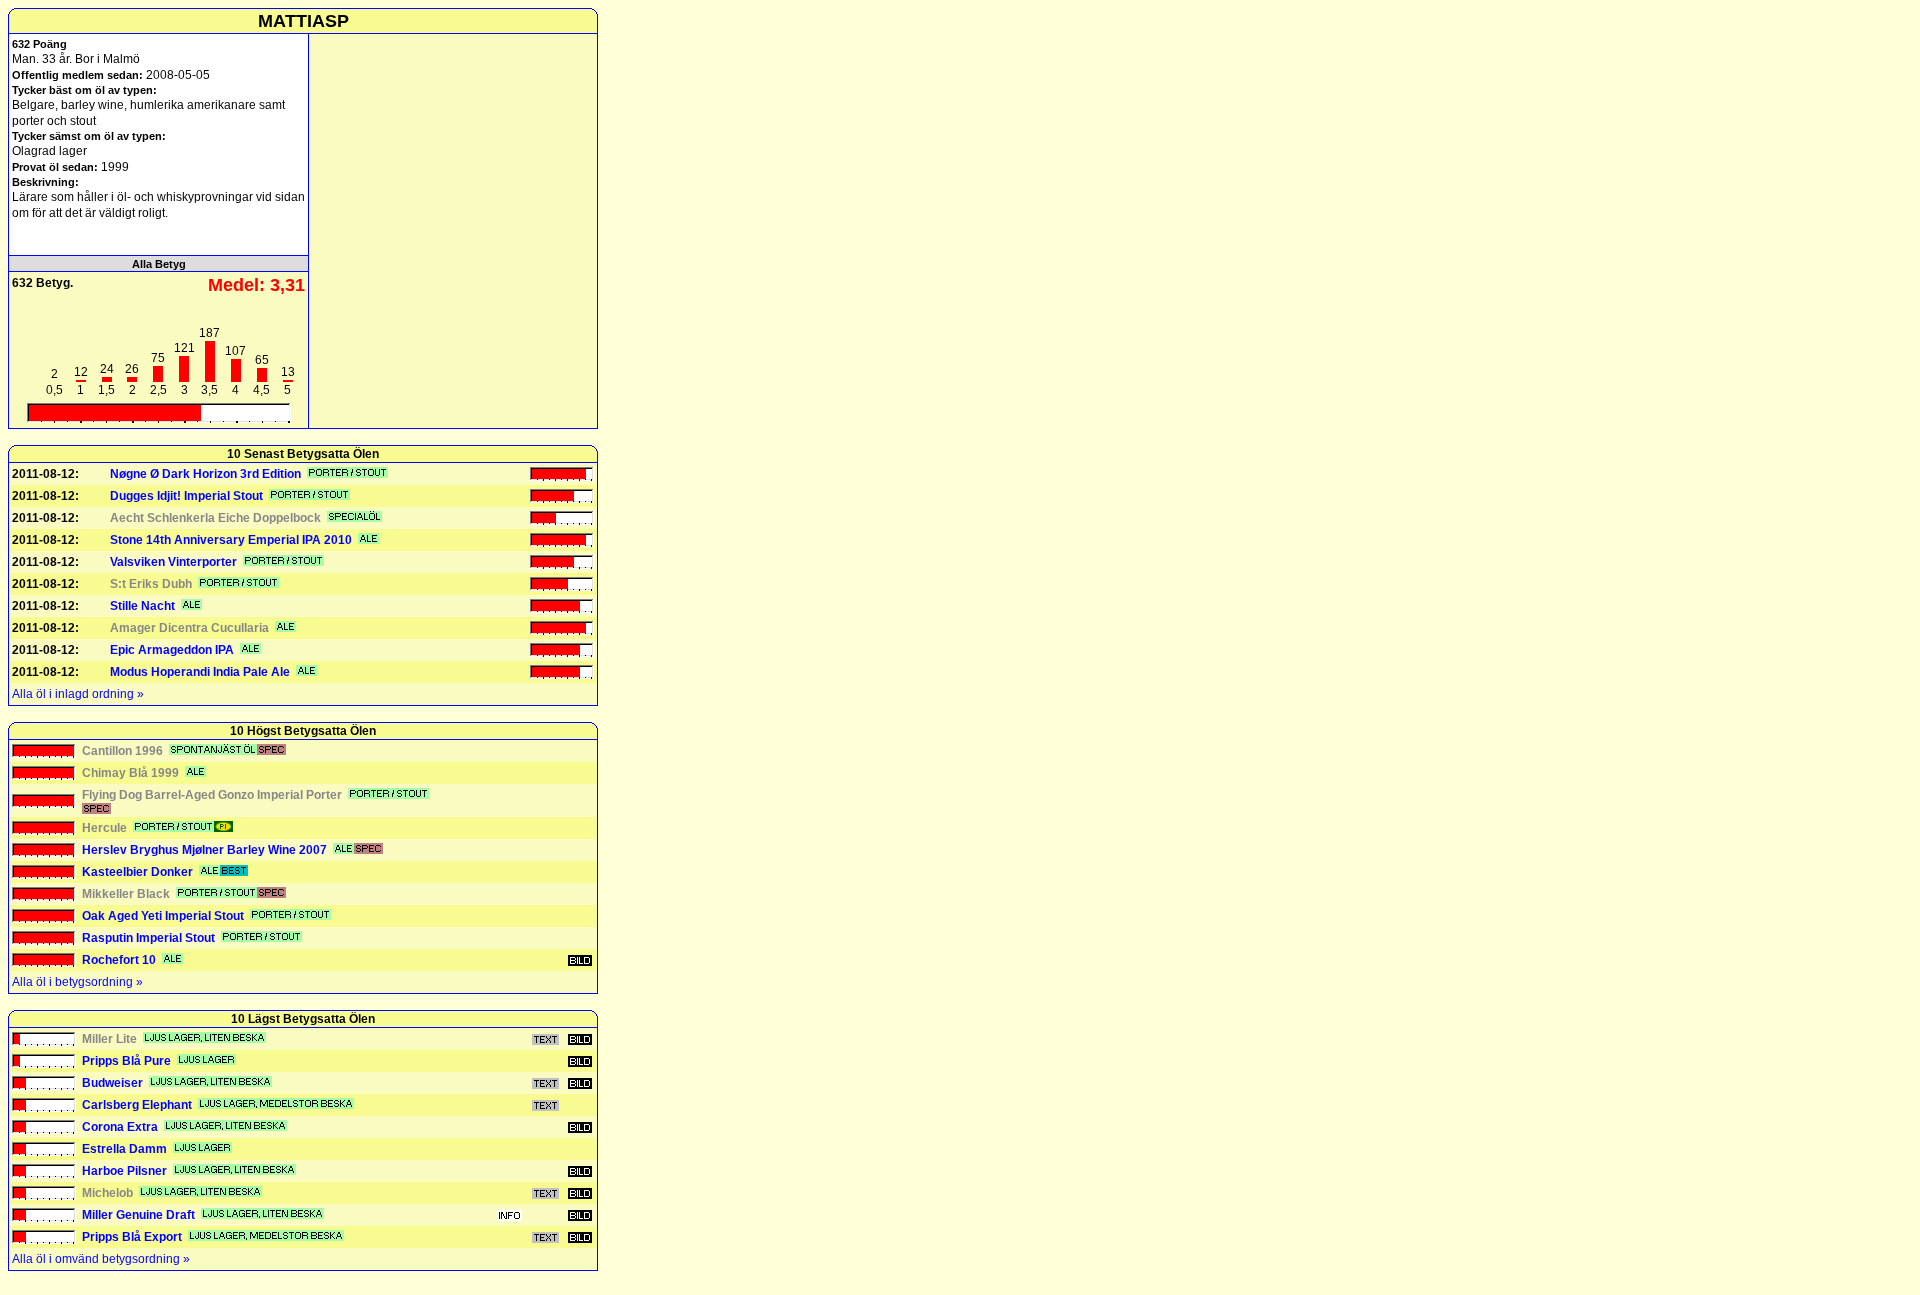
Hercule (104, 828)
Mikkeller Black (126, 894)
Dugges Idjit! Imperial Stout (186, 496)
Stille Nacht (142, 606)
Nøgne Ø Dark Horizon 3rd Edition (205, 474)
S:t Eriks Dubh (151, 584)
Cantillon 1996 (122, 751)
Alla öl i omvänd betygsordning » (101, 1259)
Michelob (107, 1193)
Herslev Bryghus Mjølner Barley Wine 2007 (204, 850)
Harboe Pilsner (124, 1171)
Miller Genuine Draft (138, 1215)
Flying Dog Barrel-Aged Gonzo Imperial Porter (212, 795)
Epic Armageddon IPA (172, 650)
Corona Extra (120, 1127)
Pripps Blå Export (132, 1237)
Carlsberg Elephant (137, 1105)
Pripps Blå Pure (126, 1061)
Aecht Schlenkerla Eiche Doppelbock (215, 518)
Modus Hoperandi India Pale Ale (200, 672)
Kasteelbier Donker (137, 872)
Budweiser (112, 1083)
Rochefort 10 (119, 960)
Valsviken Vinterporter (173, 562)
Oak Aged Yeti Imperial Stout (163, 916)
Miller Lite (109, 1039)
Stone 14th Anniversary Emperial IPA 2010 (231, 540)
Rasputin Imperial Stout (148, 938)
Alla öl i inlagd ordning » (78, 694)
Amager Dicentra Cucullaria (189, 628)
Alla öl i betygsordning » (77, 982)
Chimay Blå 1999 (130, 773)
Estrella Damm (124, 1149)
